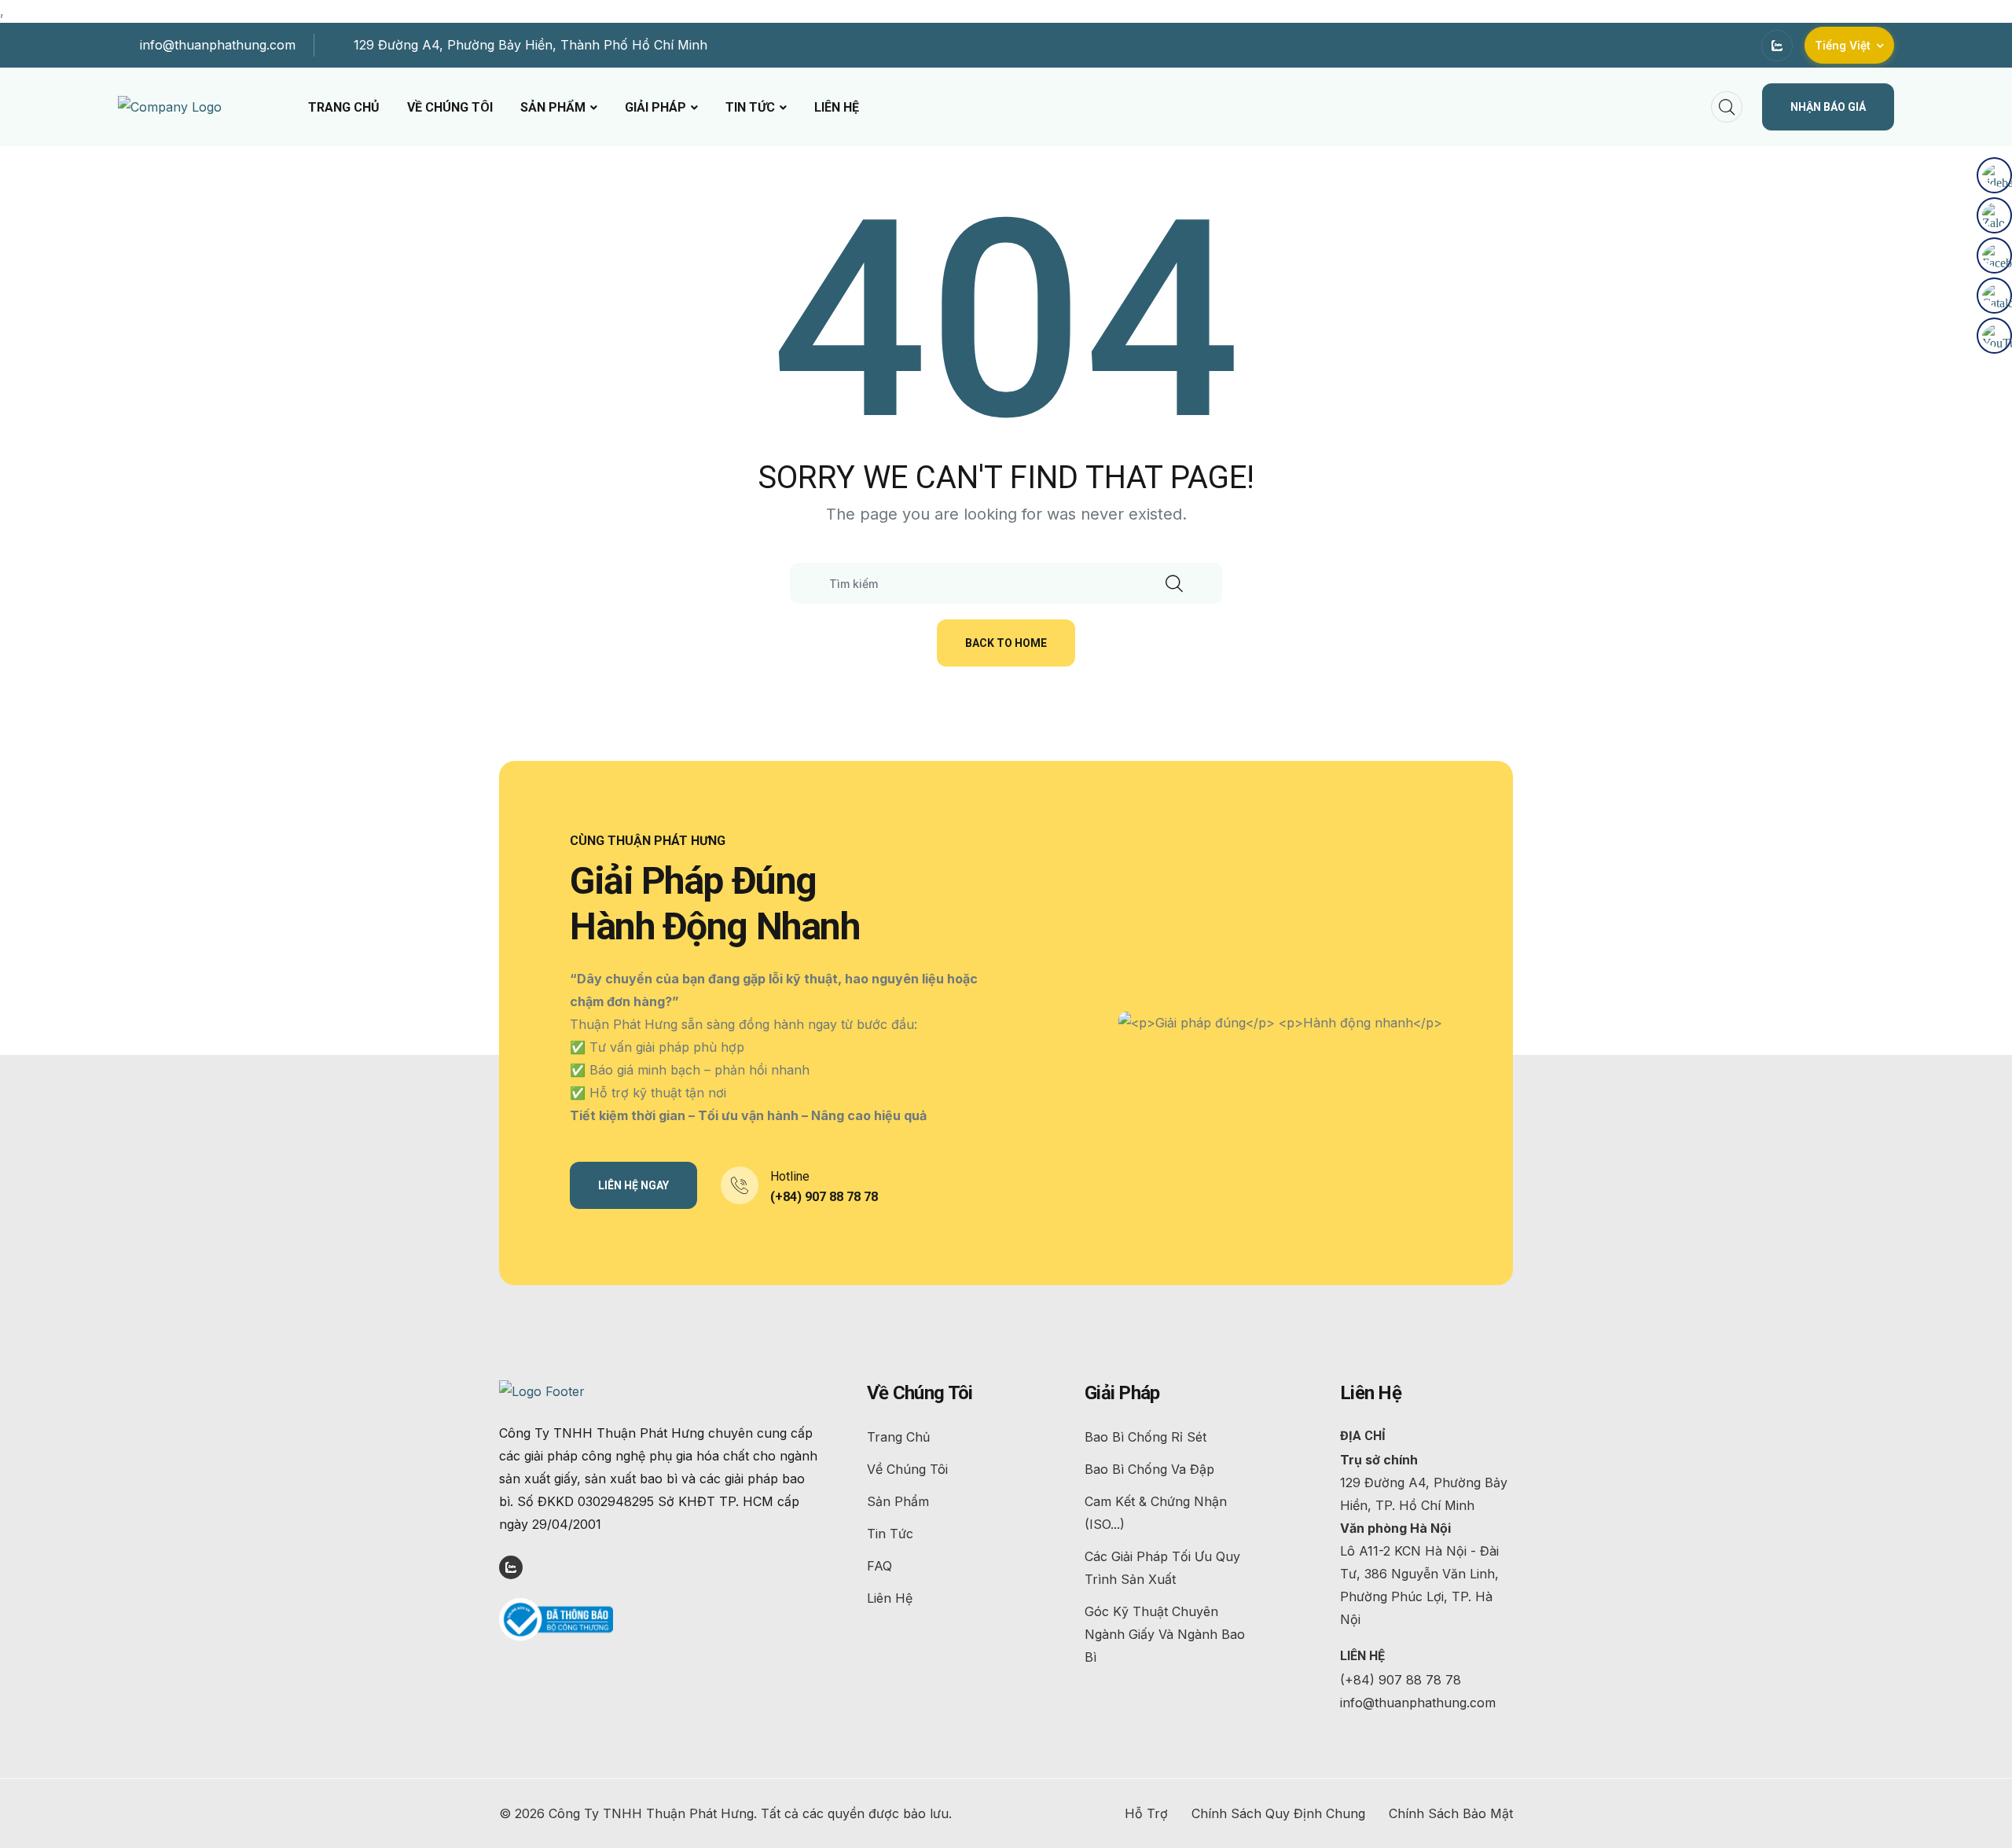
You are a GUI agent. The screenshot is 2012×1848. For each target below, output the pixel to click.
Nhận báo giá (1828, 107)
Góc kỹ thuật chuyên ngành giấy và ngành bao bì (1165, 1634)
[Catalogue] (1994, 296)
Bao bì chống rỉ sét (1146, 1437)
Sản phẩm (553, 107)
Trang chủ (344, 107)
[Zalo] (1994, 215)
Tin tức (750, 107)
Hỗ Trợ (1146, 1813)
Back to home (1006, 643)
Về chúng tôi (450, 107)
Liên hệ (837, 107)
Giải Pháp (655, 107)
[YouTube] (1994, 336)
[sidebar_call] (1994, 175)
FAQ (879, 1566)
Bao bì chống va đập (1149, 1469)
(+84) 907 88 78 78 (824, 1197)
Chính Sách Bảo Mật (1451, 1813)
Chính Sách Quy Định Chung (1278, 1813)
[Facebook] (1994, 255)
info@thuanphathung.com (218, 45)
